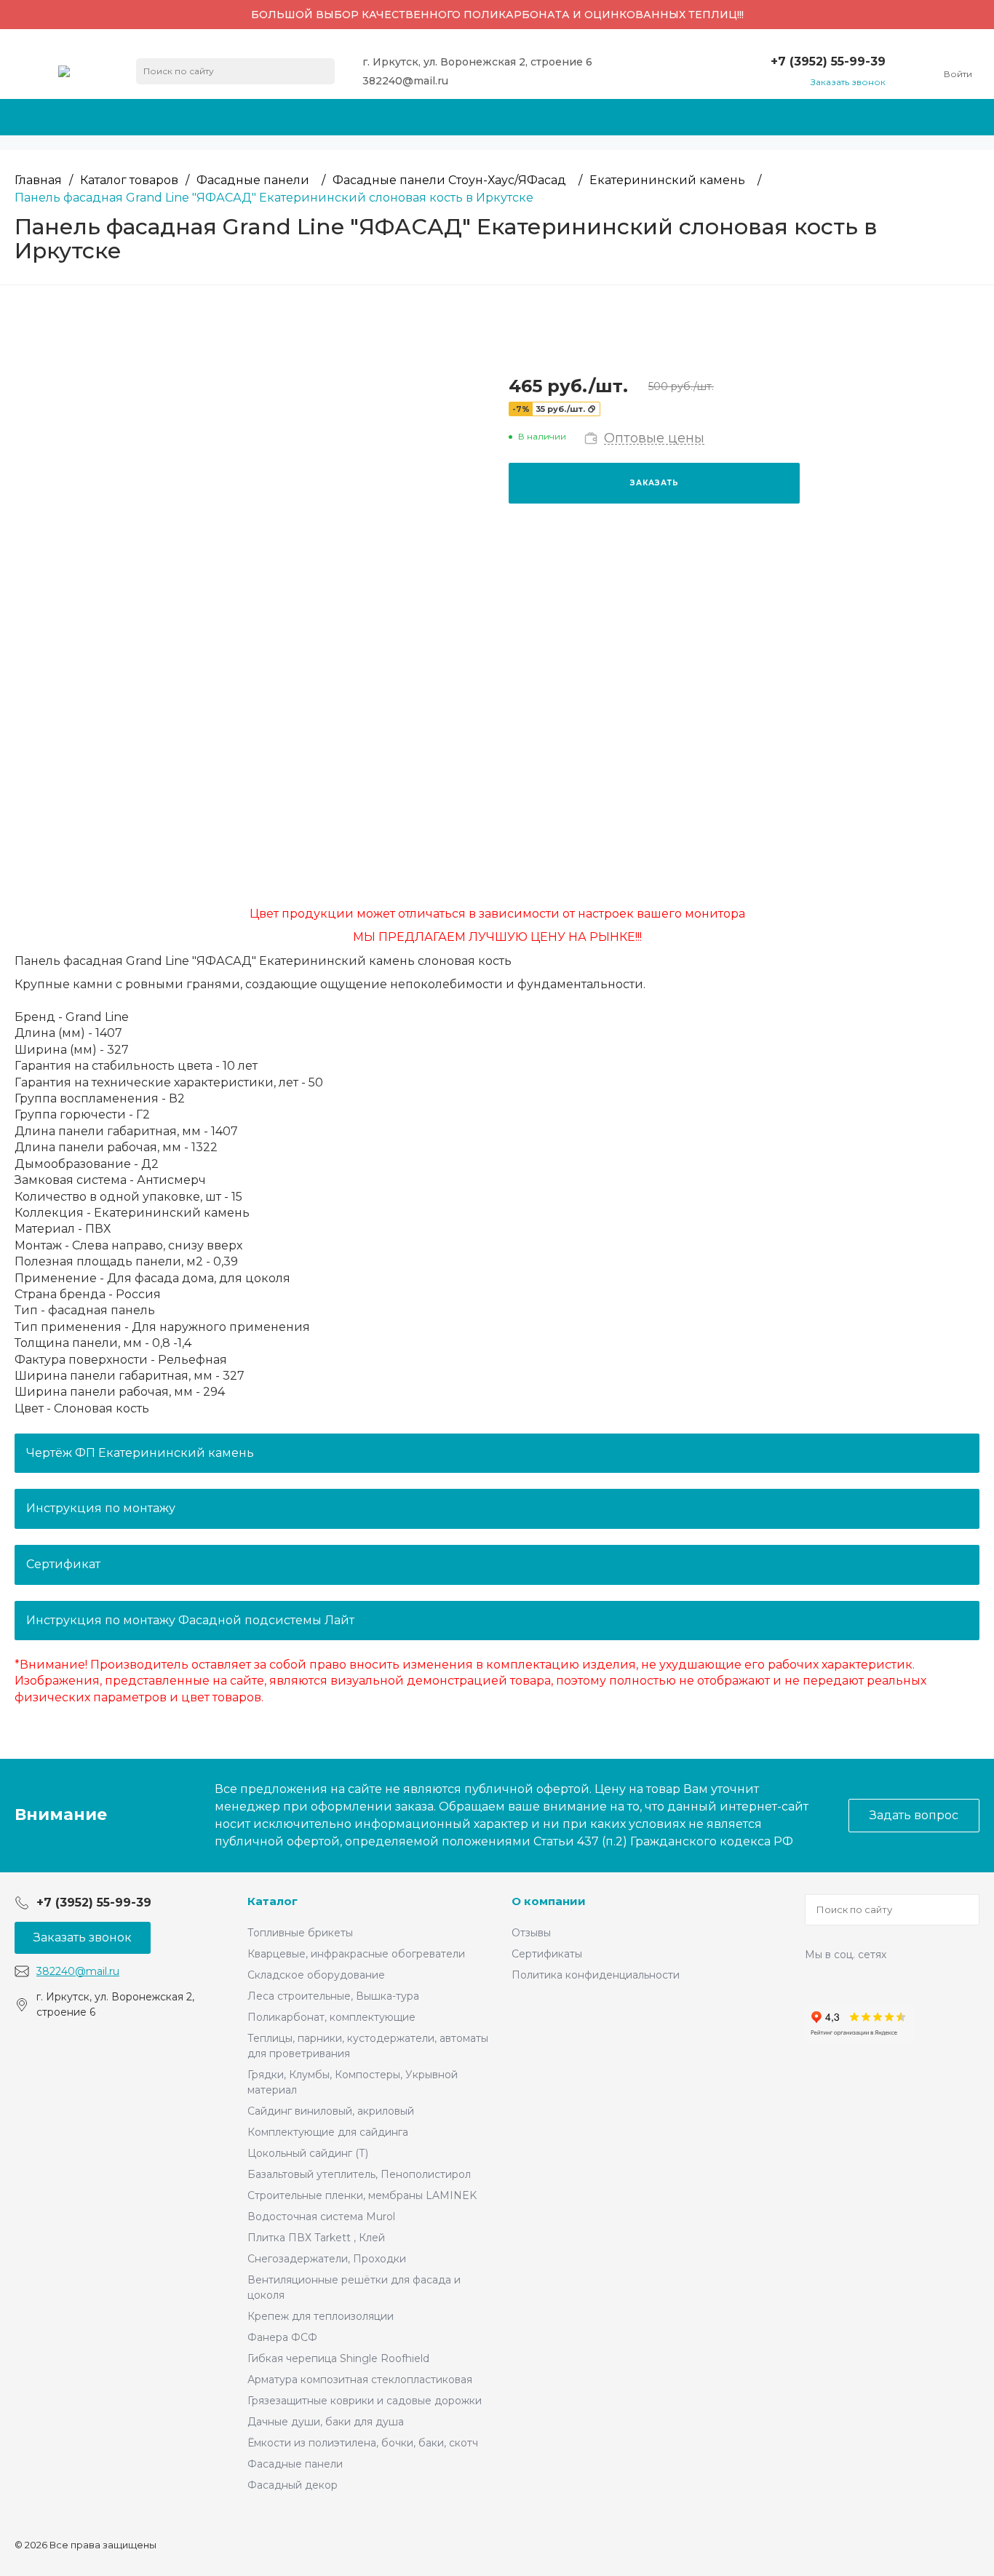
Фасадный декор (293, 2485)
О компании (549, 1901)
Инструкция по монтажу (101, 1508)
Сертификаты (547, 1954)
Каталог (273, 1901)
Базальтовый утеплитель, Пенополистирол (359, 2174)
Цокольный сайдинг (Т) (308, 2153)
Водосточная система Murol (321, 2217)
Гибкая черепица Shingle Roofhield (338, 2358)
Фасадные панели (295, 2464)
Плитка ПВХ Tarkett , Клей (316, 2238)
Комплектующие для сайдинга (328, 2132)
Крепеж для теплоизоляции (321, 2316)
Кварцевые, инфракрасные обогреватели (356, 1954)
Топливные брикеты (300, 1933)
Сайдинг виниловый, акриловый (331, 2111)
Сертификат (63, 1564)
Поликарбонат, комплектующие (331, 2017)
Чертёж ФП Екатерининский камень (140, 1453)
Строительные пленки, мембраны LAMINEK (362, 2195)
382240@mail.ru (405, 81)
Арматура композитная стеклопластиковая (360, 2380)
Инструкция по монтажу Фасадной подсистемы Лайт (190, 1620)
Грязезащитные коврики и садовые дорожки (365, 2401)
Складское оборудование (316, 1975)
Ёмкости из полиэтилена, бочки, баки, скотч (363, 2443)
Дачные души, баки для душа (326, 2422)
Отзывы (531, 1933)
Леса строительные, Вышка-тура (333, 1996)
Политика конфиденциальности (596, 1975)
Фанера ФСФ (282, 2337)
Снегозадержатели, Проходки (327, 2259)
